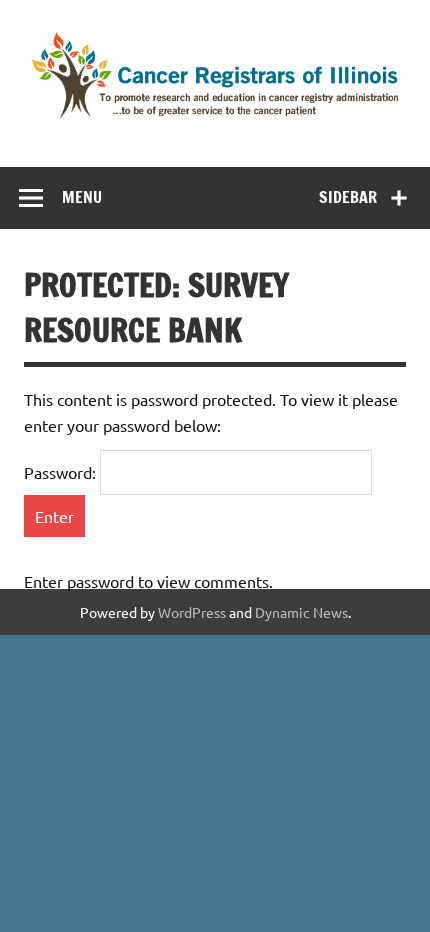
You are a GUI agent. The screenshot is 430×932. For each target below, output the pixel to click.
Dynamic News (301, 612)
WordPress (192, 612)
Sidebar (348, 197)
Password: (62, 472)
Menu (82, 197)
